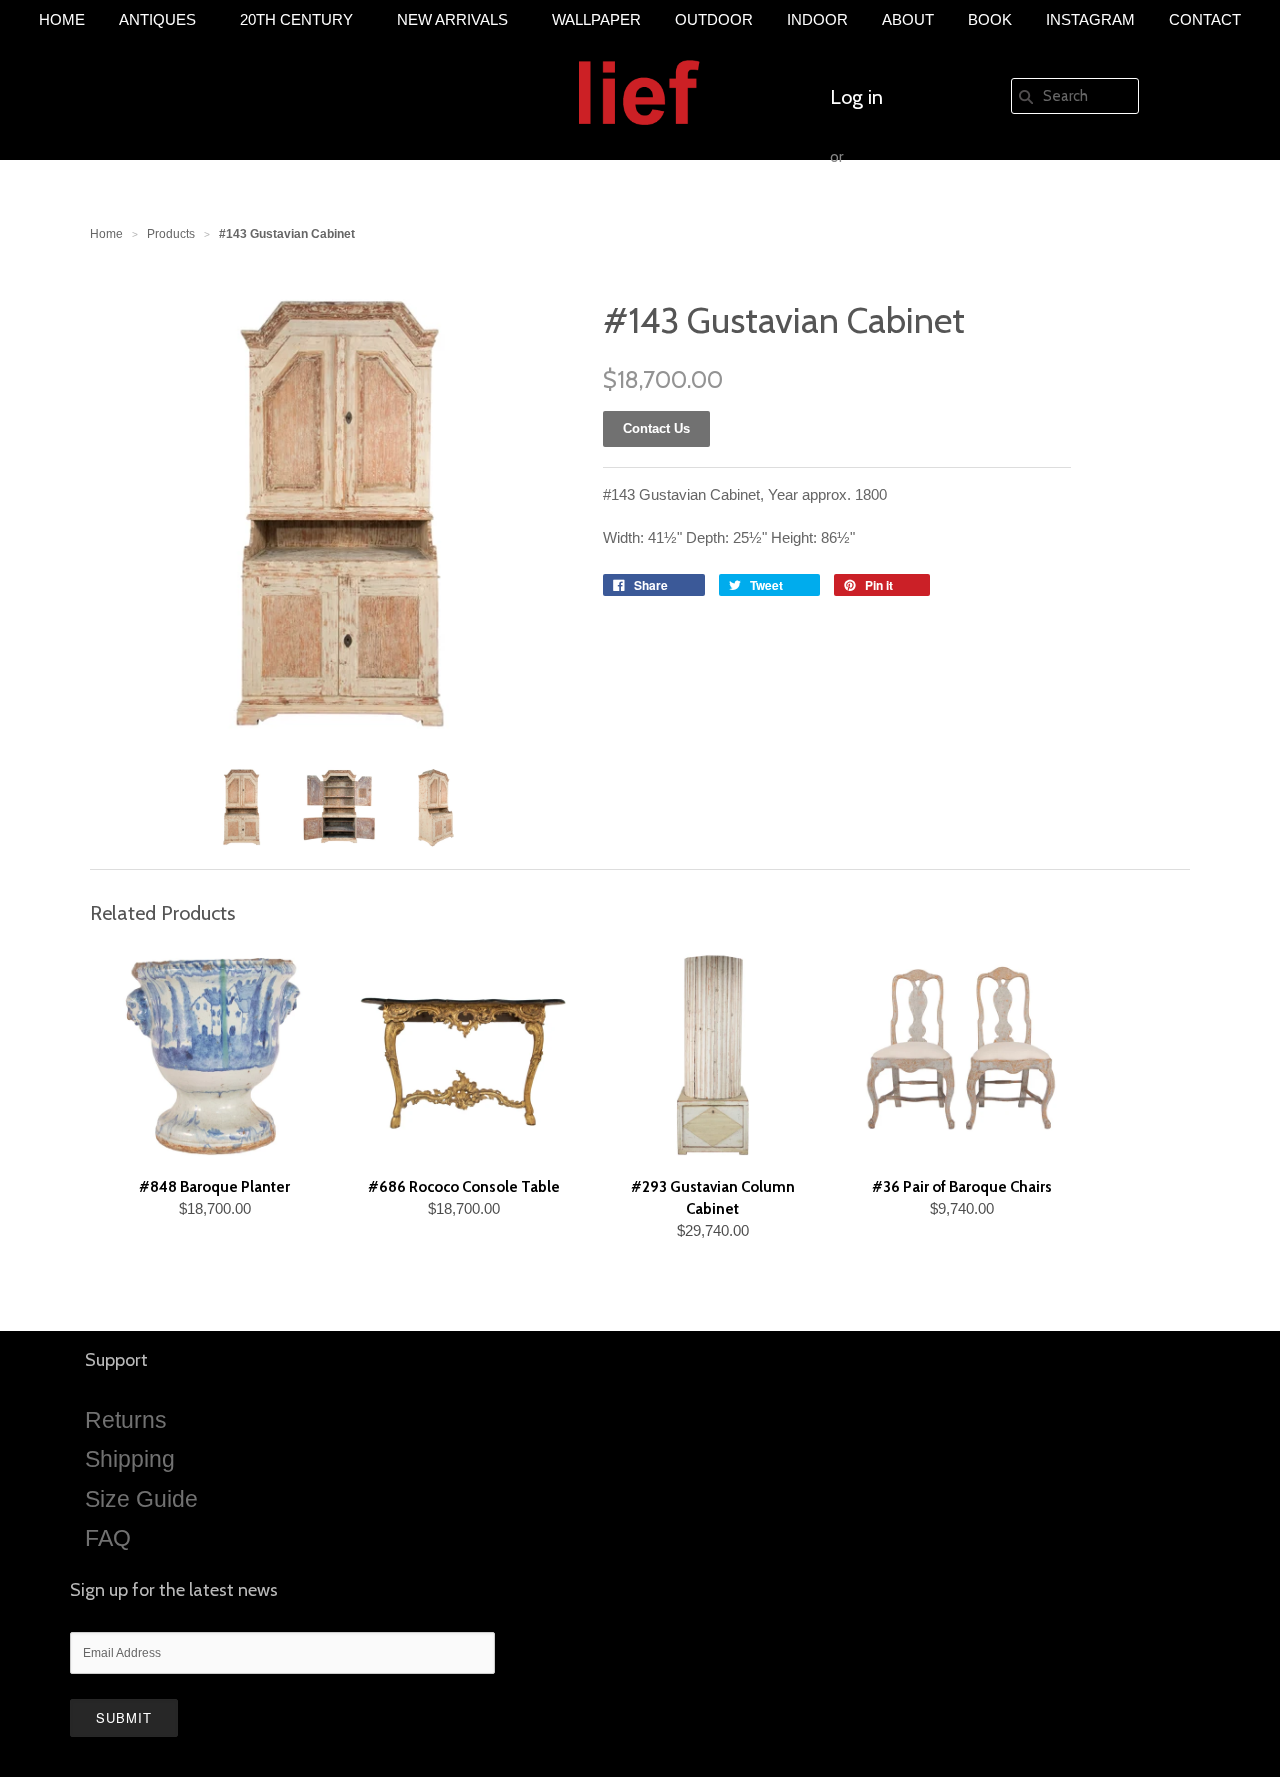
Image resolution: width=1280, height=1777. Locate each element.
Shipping (130, 1459)
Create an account (908, 217)
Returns (126, 1420)
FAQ (108, 1538)
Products (171, 234)
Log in (856, 97)
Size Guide (141, 1499)
